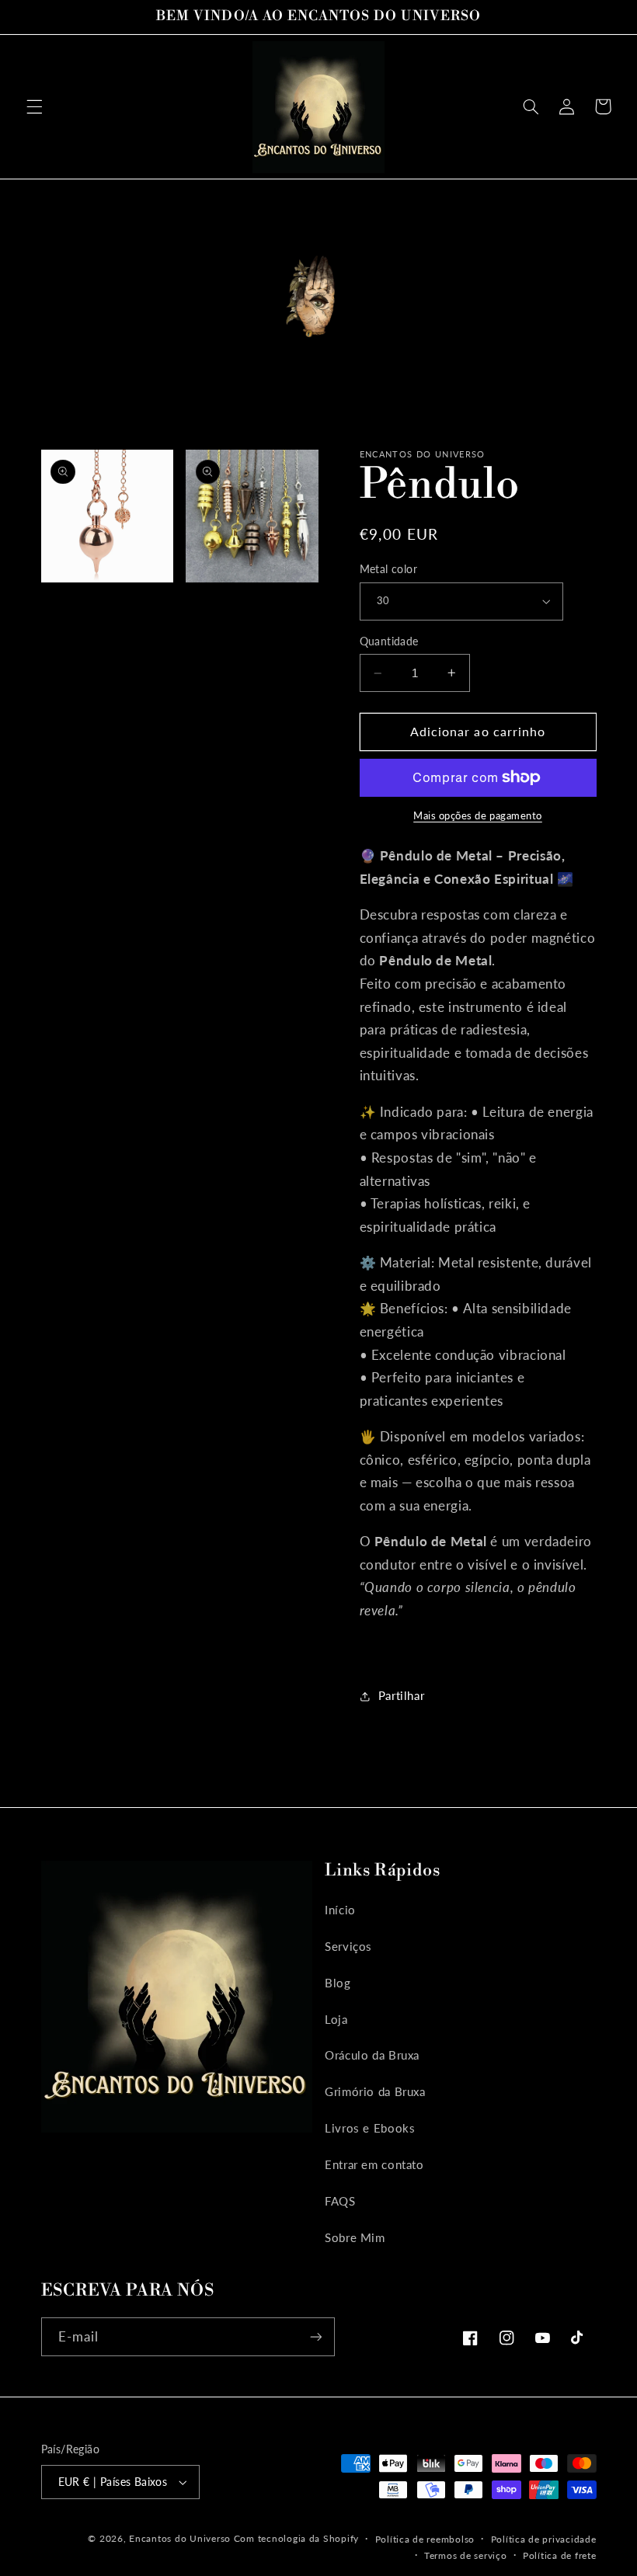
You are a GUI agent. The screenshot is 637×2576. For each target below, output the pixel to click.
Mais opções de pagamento (478, 816)
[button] (34, 106)
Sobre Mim (355, 2237)
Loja (336, 2019)
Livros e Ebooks (370, 2128)
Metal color (389, 569)
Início (340, 1910)
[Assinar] (315, 2336)
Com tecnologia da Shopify (296, 2538)
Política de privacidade (544, 2539)
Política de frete (560, 2555)
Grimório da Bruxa (375, 2091)
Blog (338, 1983)
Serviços (348, 1946)
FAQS (340, 2201)
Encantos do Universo (181, 2538)
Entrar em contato (374, 2164)
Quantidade (389, 641)
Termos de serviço (466, 2555)
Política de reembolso (425, 2539)
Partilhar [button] (402, 1695)
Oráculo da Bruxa (372, 2055)
